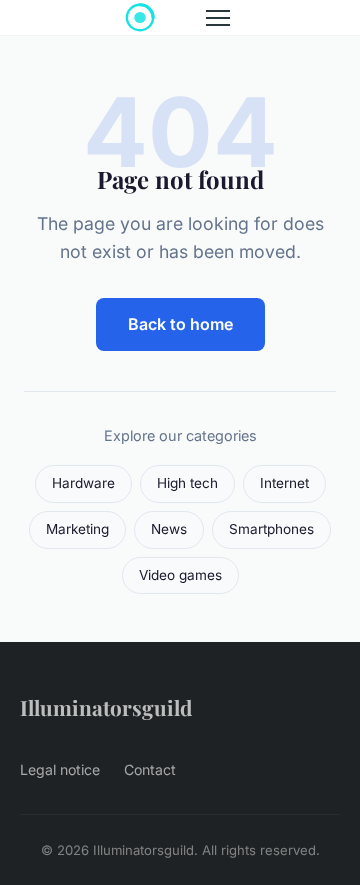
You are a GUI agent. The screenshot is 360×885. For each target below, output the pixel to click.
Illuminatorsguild (106, 707)
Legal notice (60, 769)
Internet (284, 483)
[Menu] (218, 18)
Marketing (77, 529)
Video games (180, 575)
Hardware (83, 483)
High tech (187, 483)
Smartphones (271, 529)
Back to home (180, 324)
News (169, 529)
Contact (150, 769)
